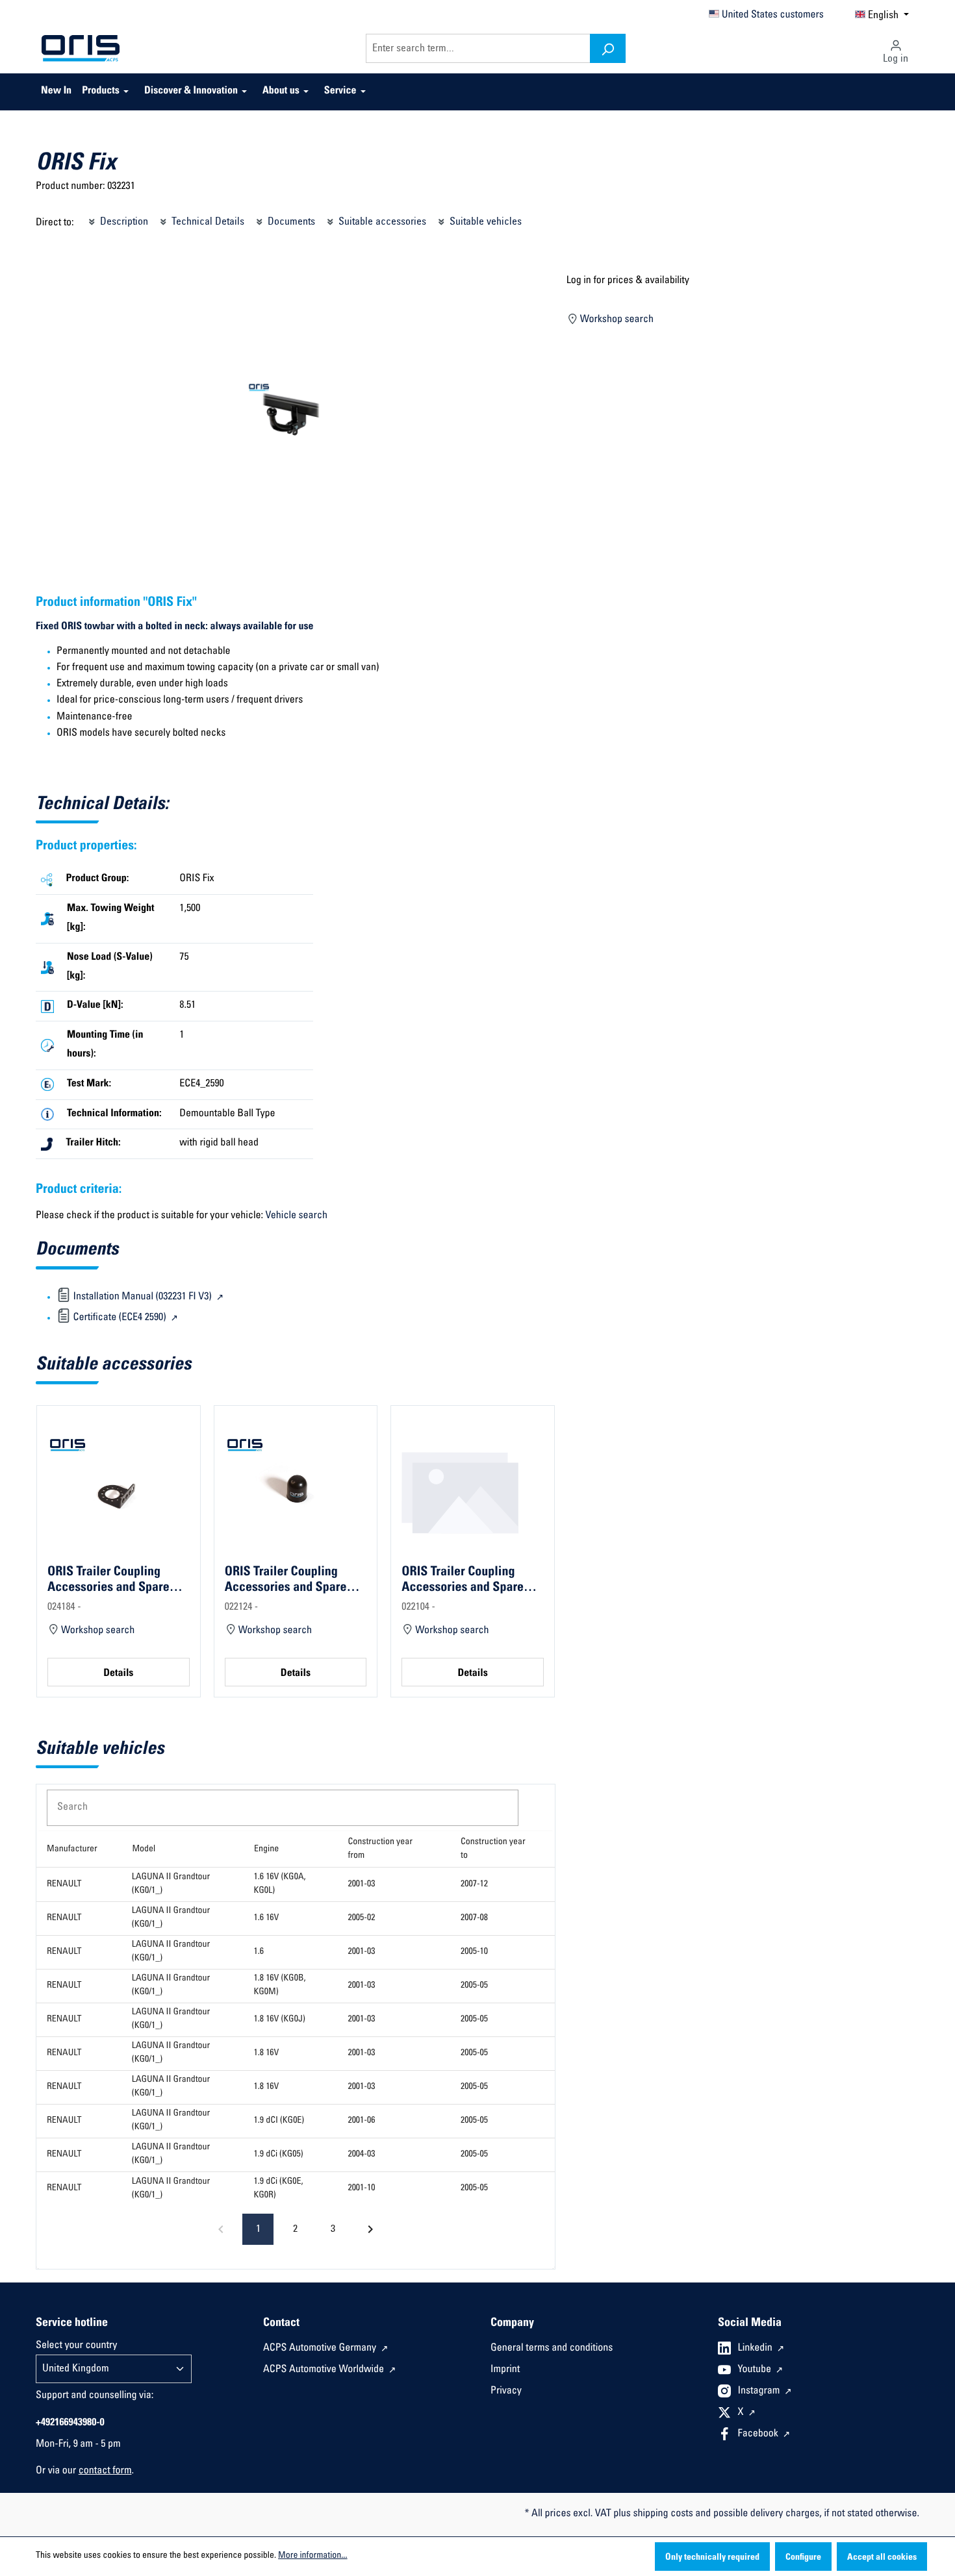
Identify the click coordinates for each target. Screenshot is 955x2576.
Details (118, 1674)
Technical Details (207, 222)
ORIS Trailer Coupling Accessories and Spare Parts (108, 1580)
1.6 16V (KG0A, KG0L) (280, 1884)
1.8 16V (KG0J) (280, 2020)
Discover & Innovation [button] (191, 92)
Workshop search (616, 320)
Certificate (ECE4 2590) (120, 1318)
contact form (105, 2471)
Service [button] (340, 92)
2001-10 (361, 2188)
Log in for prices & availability (628, 281)
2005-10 (474, 1952)
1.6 (259, 1952)
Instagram (760, 2392)
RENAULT (64, 1884)
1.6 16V (267, 1918)
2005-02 (361, 1918)
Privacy (506, 2392)
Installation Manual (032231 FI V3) (142, 1297)
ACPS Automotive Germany (321, 2349)
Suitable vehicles (484, 222)
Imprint (505, 2370)
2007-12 (474, 1884)
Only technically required (712, 2558)
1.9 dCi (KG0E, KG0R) (279, 2189)
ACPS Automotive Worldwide (325, 2370)
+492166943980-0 (70, 2423)
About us (281, 92)
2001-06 (361, 2121)
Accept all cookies (882, 2558)
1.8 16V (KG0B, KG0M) (280, 1985)
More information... (312, 2556)
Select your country (76, 2346)
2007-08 (474, 1918)
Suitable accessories (381, 222)
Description (123, 222)
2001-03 (361, 1884)
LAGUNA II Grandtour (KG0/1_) (171, 1884)
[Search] (608, 48)
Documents (290, 222)
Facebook (759, 2434)
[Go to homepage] (81, 49)
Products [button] (101, 92)
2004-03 (361, 2155)
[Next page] (370, 2229)
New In (56, 92)
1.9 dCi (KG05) (279, 2155)
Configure (803, 2558)
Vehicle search (297, 1216)
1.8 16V (267, 2053)
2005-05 (474, 1986)
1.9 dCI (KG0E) (279, 2121)
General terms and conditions (552, 2349)
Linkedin (757, 2349)
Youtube (756, 2370)
